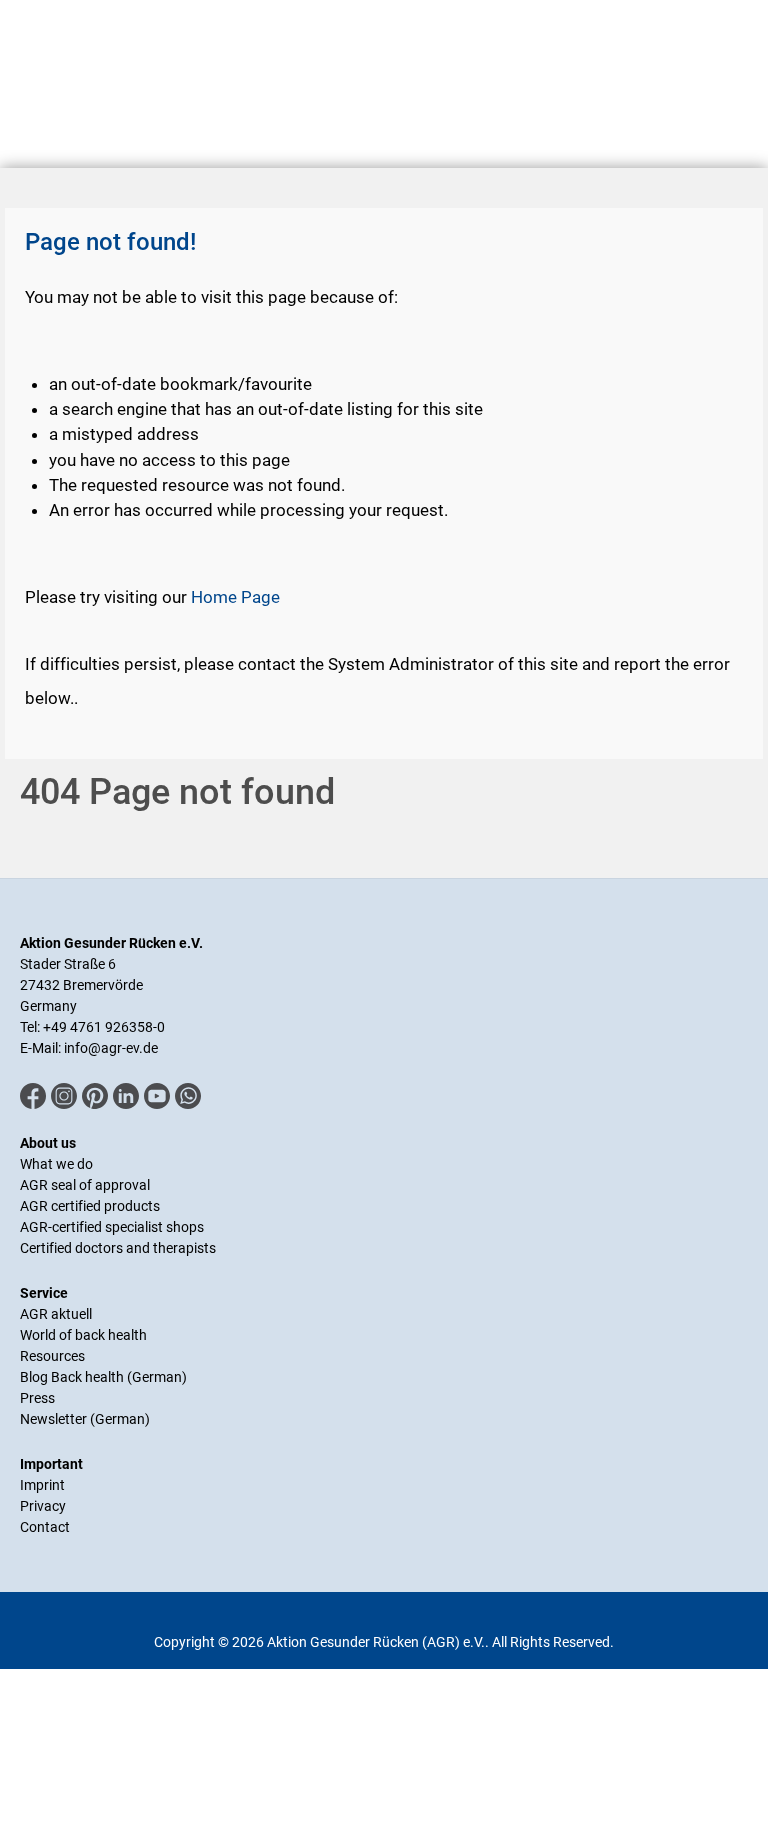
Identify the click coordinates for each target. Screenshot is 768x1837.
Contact (45, 1527)
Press (37, 1398)
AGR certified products (90, 1206)
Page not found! (110, 242)
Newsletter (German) (85, 1419)
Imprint (42, 1485)
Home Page (235, 597)
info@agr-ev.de (111, 1048)
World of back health (83, 1335)
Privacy (43, 1506)
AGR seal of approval (85, 1185)
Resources (52, 1356)
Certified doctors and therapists (118, 1248)
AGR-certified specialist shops (112, 1227)
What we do (56, 1164)
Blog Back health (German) (103, 1377)
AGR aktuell (56, 1314)
